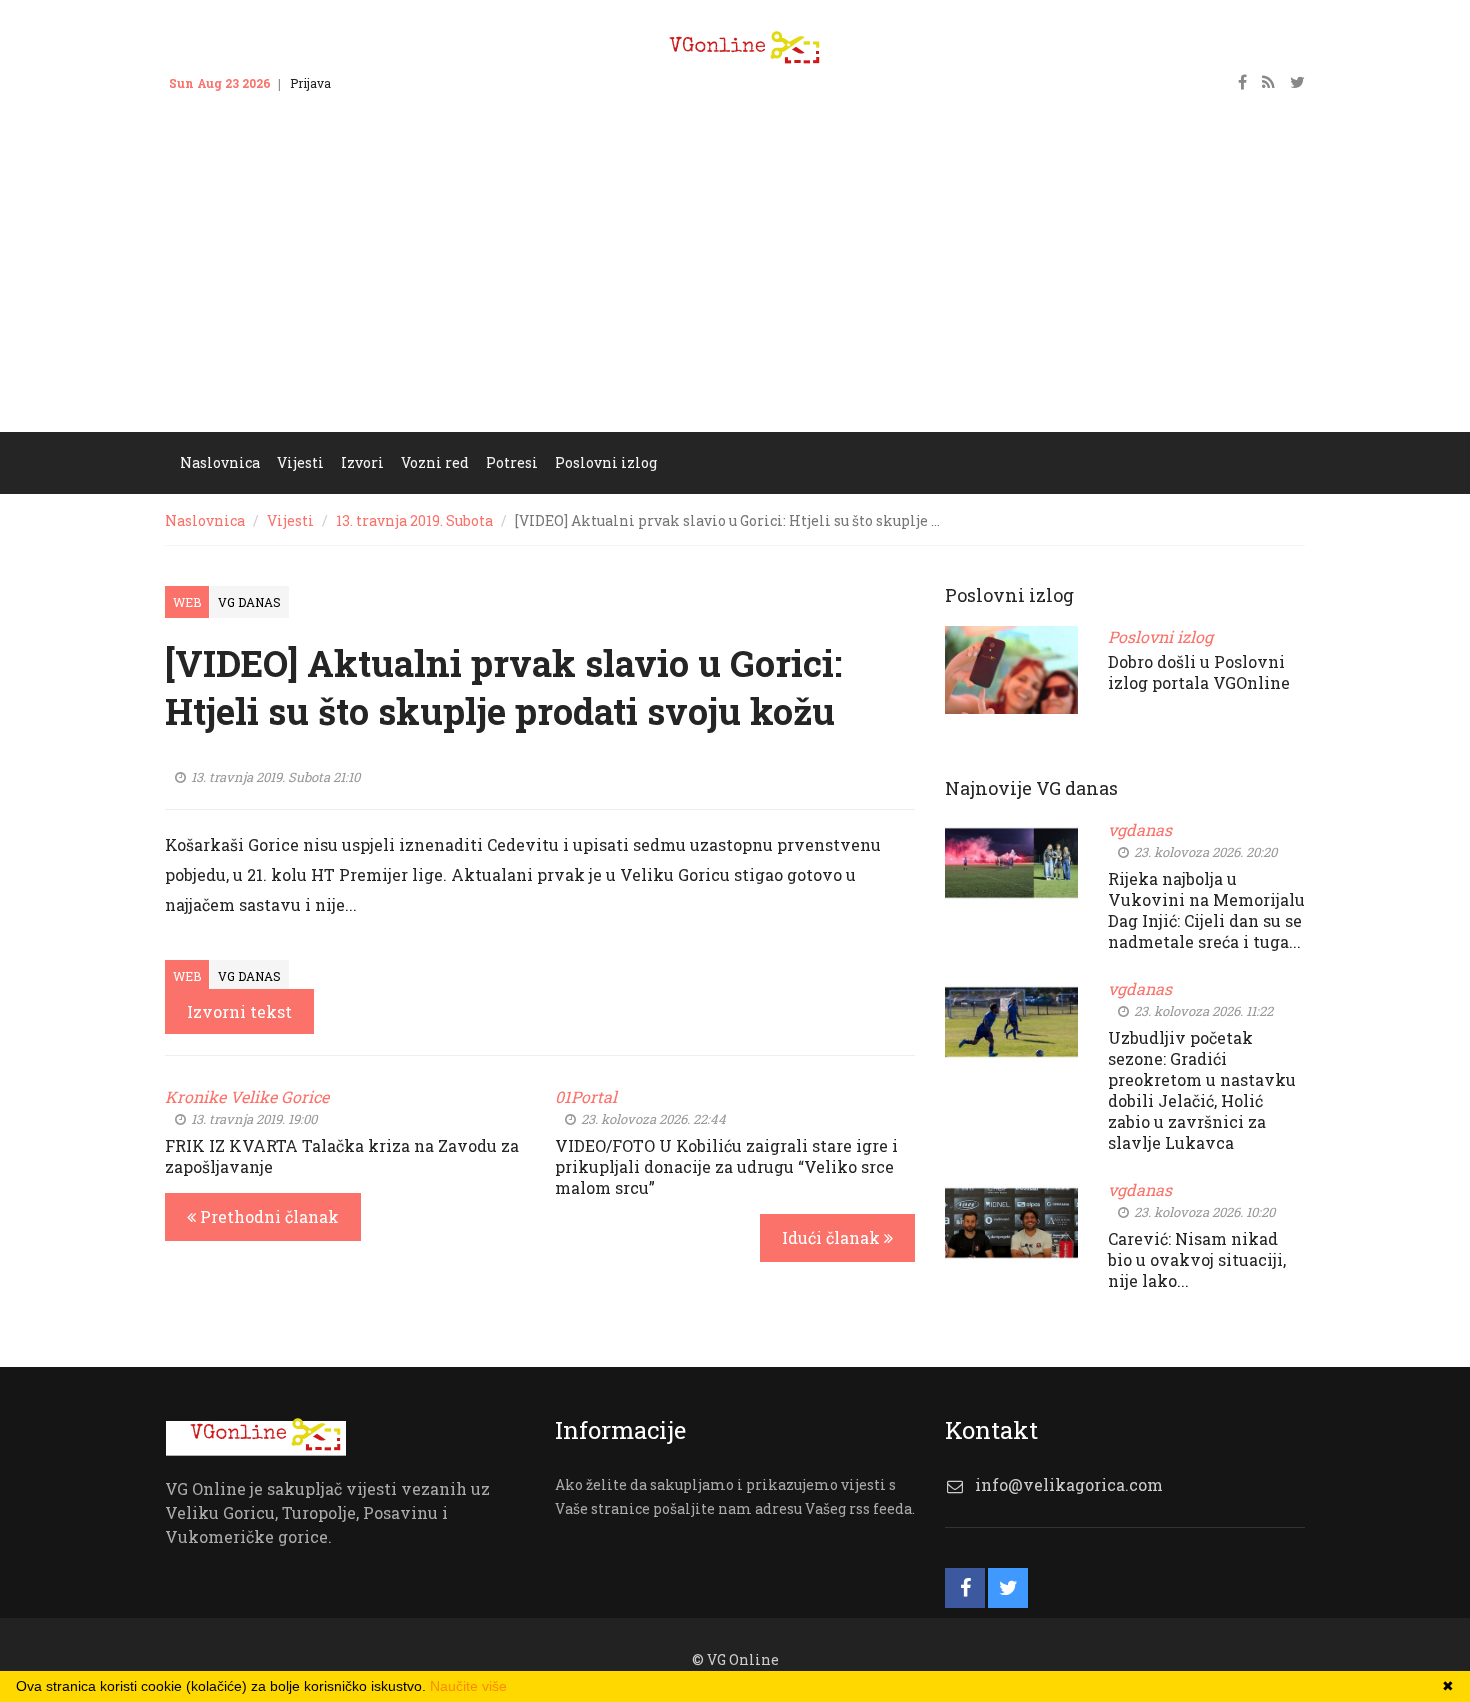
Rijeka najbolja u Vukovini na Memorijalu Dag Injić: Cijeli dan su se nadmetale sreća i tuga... (1206, 910)
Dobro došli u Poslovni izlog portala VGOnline (1199, 672)
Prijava (310, 83)
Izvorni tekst (239, 1011)
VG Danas (249, 602)
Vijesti (290, 520)
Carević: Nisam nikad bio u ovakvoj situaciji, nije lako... (1197, 1259)
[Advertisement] (735, 282)
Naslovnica (205, 520)
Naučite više (468, 1686)
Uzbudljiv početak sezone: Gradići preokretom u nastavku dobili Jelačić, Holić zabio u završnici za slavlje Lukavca (1202, 1090)
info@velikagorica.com (1069, 1484)
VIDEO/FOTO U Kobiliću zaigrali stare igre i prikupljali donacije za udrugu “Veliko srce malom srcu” (726, 1166)
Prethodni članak (267, 1216)
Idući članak (833, 1237)
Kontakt (373, 83)
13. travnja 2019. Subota (414, 520)
